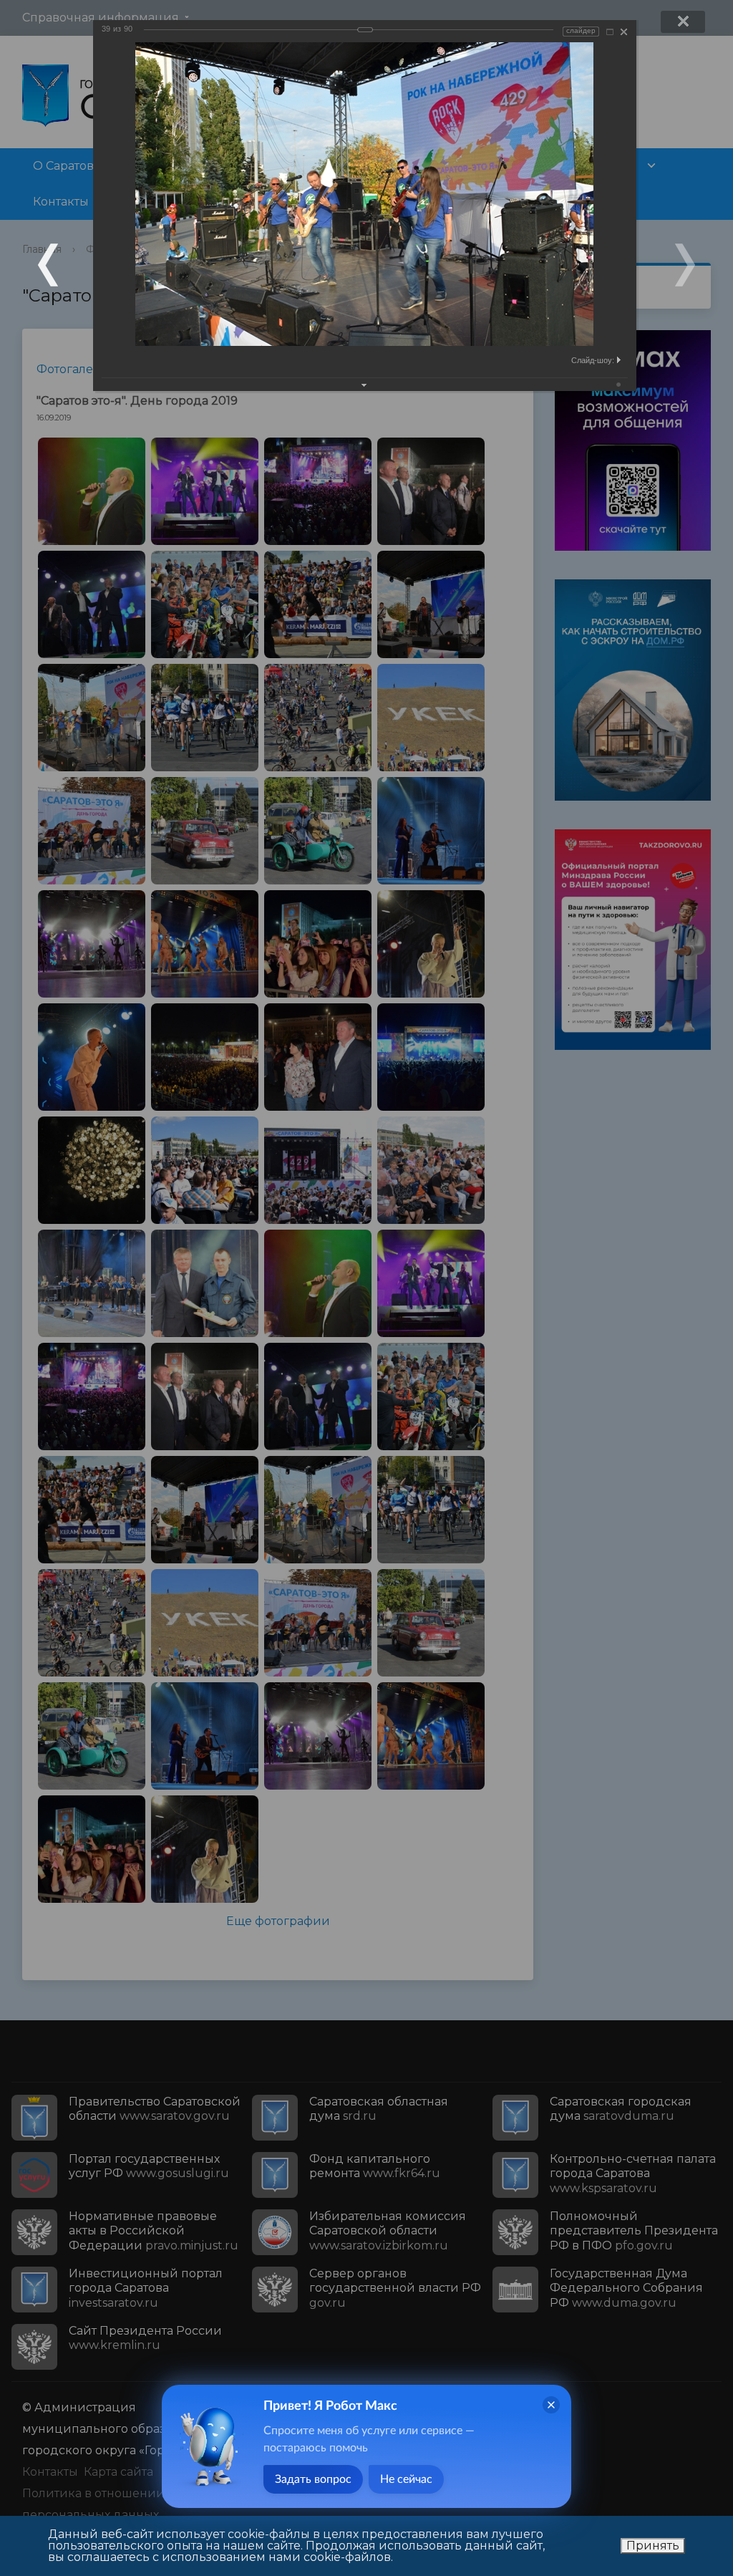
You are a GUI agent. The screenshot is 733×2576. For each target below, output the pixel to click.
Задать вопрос (313, 2479)
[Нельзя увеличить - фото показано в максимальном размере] (610, 32)
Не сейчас (406, 2479)
